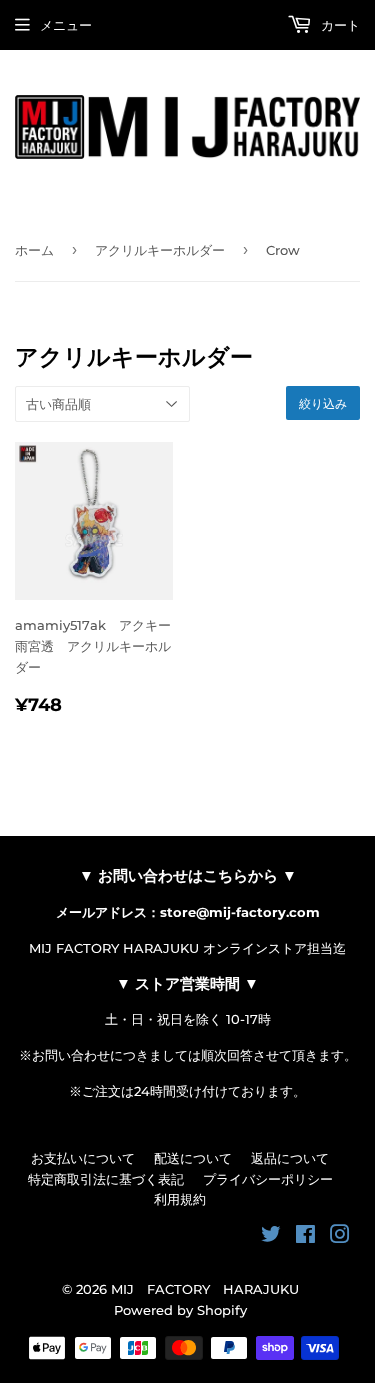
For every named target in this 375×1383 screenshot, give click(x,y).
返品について (290, 1158)
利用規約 (180, 1199)
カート (338, 25)
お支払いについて (83, 1158)
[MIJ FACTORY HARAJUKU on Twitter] (271, 1237)
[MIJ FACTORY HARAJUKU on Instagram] (340, 1237)
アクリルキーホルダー (160, 250)
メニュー (66, 25)
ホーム (34, 250)
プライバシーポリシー (268, 1179)
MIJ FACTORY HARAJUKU (205, 1289)
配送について (193, 1158)
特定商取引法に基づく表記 (106, 1179)
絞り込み (323, 403)
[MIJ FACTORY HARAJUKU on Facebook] (305, 1237)
